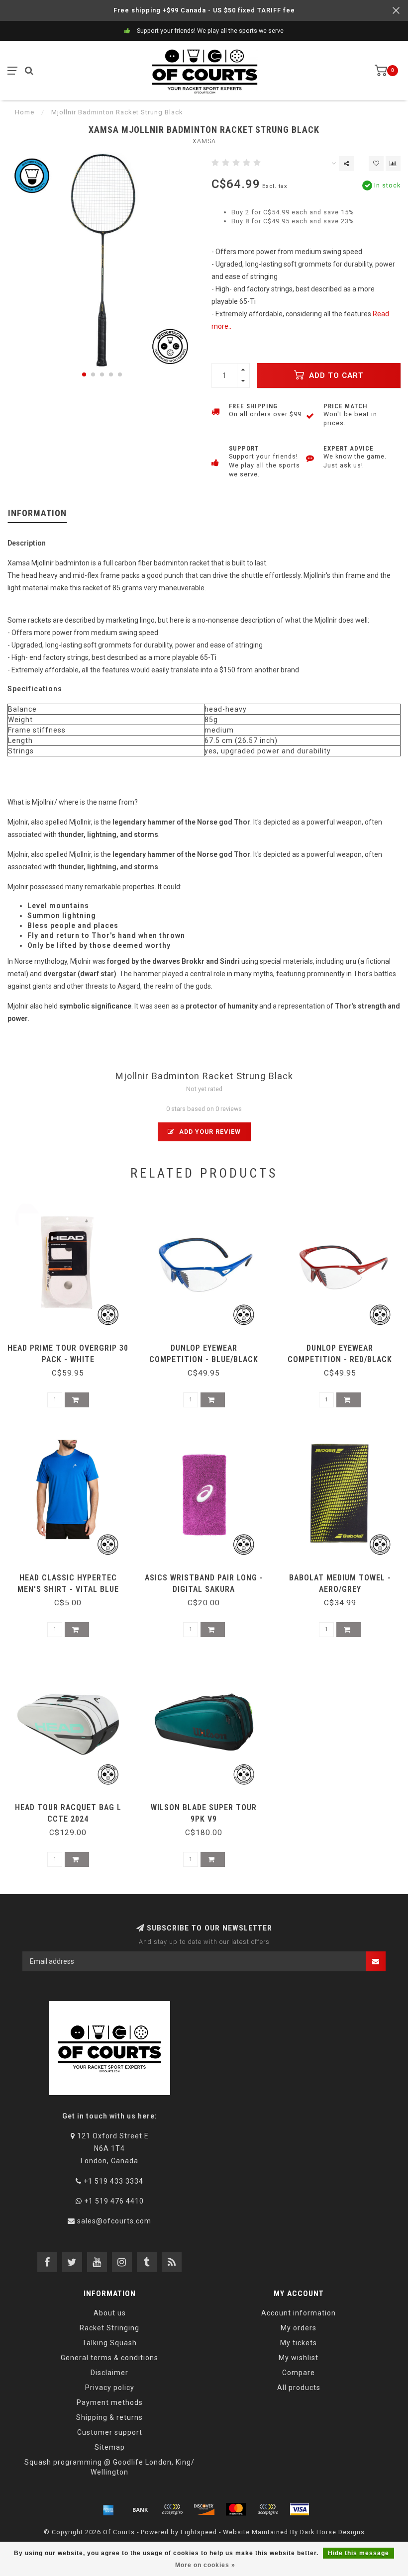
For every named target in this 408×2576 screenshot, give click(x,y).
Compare (299, 2373)
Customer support (110, 2432)
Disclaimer (109, 2373)
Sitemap (110, 2447)
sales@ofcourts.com (114, 2221)
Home (25, 112)
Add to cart (335, 375)
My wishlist (299, 2358)
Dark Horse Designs (332, 2532)
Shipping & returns (109, 2417)
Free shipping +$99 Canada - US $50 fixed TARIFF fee (204, 10)
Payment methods (110, 2402)
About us (110, 2313)
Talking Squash (109, 2343)
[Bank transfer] (140, 2509)
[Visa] (300, 2509)
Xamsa (204, 141)
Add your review (209, 1132)
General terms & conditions (109, 2358)
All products (299, 2388)
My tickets (299, 2343)
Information (37, 513)
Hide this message (358, 2553)
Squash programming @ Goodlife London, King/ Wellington (109, 2467)
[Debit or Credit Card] (172, 2509)
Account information (299, 2313)
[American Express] (108, 2509)
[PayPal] (268, 2509)
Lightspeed (199, 2532)
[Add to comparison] (393, 164)
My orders (299, 2328)
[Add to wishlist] (376, 164)
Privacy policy (110, 2388)
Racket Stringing (109, 2328)
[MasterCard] (236, 2509)
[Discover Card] (204, 2509)
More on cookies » (205, 2565)
